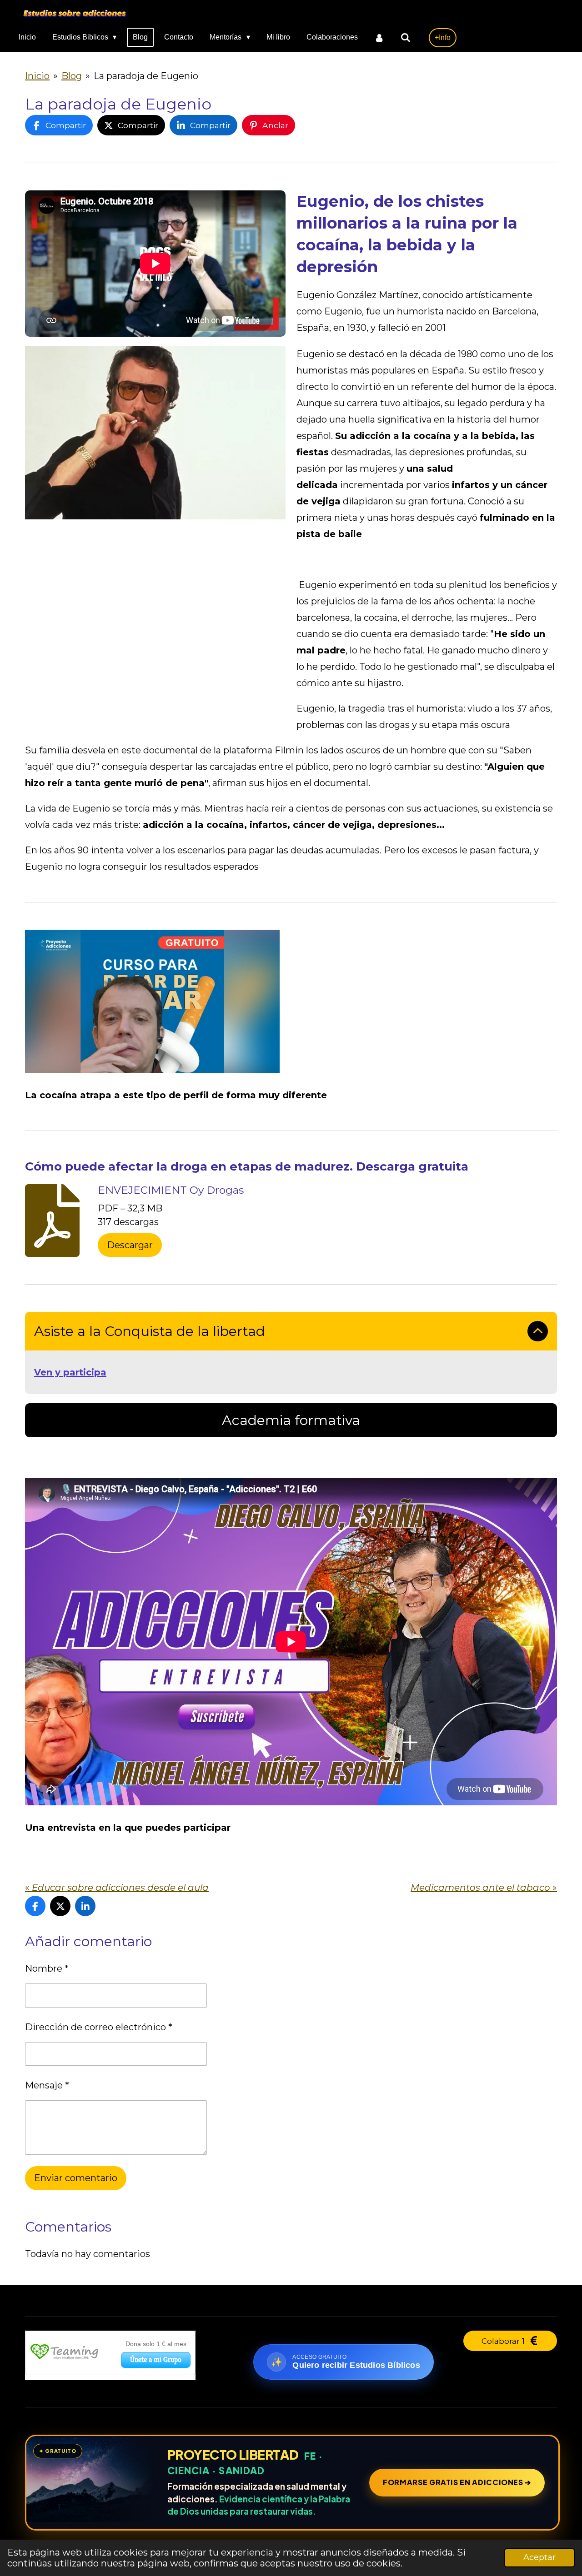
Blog (72, 76)
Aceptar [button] (539, 2557)
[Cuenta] (379, 37)
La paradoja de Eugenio (146, 76)
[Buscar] (406, 37)
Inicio (37, 76)
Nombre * (47, 1968)
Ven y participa (70, 1372)
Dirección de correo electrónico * (99, 2027)
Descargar (130, 1245)
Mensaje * (47, 2085)
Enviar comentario (76, 2178)
